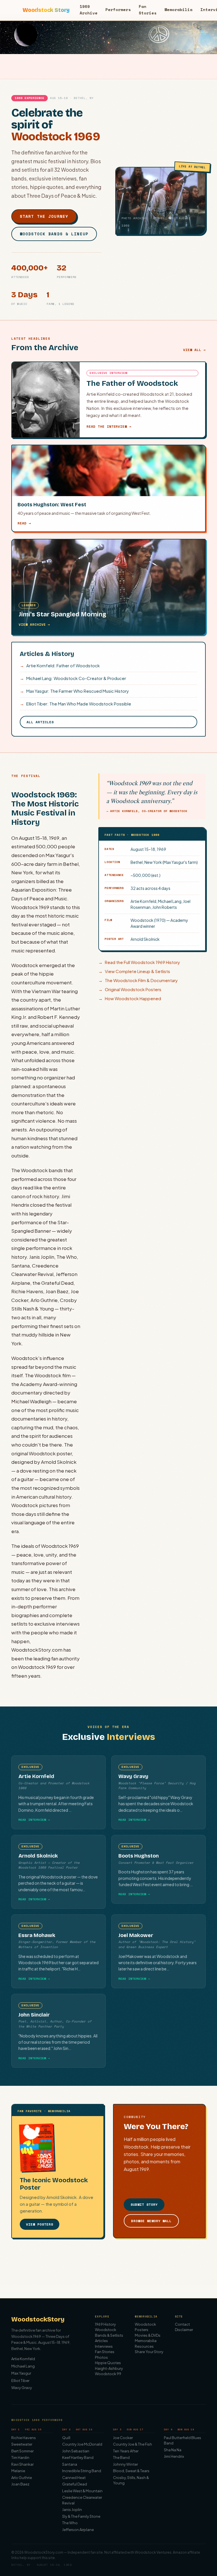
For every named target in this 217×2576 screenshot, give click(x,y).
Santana (70, 2464)
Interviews (104, 2346)
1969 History (105, 2324)
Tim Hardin (20, 2457)
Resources (144, 2346)
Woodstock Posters (145, 2327)
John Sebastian (76, 2451)
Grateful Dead (75, 2484)
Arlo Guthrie (22, 2478)
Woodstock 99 (108, 2374)
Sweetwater (22, 2444)
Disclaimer (184, 2330)
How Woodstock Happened (130, 998)
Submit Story (144, 2204)
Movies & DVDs (148, 2335)
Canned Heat (74, 2478)
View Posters (40, 2224)
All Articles (40, 722)
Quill (66, 2438)
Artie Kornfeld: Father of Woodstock (60, 665)
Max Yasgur (21, 2373)
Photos (101, 2357)
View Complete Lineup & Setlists (134, 971)
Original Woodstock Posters (130, 989)
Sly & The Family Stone (81, 2516)
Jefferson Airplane (78, 2530)
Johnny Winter (125, 2464)
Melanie (18, 2471)
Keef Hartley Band (78, 2457)
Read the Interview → (109, 426)
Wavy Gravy (22, 2388)
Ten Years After (126, 2451)
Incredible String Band (82, 2471)
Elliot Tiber (20, 2381)
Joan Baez (20, 2484)
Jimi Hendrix (174, 2456)
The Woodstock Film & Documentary (138, 980)
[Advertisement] (108, 2271)
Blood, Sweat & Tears (131, 2471)
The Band (121, 2457)
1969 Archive (89, 9)
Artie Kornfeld (23, 2359)
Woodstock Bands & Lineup (54, 234)
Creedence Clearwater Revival (82, 2500)
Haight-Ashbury (109, 2368)
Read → (24, 523)
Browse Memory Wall (151, 2221)
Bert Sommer (22, 2451)
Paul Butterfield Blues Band (183, 2441)
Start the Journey (44, 216)
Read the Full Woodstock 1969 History (139, 962)
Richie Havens (24, 2438)
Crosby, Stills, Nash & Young (131, 2480)
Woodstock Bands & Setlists (109, 2332)
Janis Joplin (72, 2510)
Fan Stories (148, 9)
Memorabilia (178, 9)
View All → (194, 350)
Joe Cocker (123, 2438)
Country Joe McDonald (82, 2444)
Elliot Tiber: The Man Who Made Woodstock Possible (75, 704)
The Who (70, 2523)
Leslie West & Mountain (82, 2491)
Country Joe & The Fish (133, 2444)
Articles (101, 2341)
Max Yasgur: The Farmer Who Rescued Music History (74, 691)
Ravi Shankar (22, 2464)
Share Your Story (149, 2352)
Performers (118, 9)
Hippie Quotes (108, 2363)
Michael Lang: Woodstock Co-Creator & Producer (73, 678)
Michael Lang (23, 2366)
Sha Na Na (173, 2450)
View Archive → (34, 624)
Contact (182, 2324)
